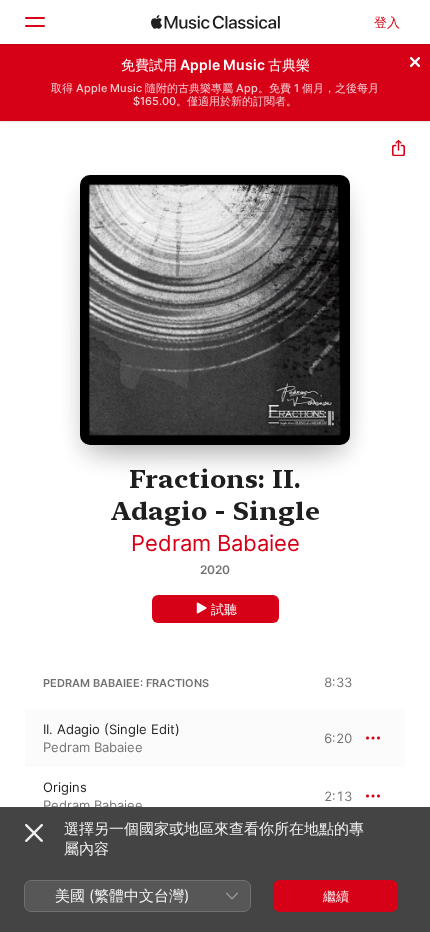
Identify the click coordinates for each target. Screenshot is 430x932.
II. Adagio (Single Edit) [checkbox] (111, 729)
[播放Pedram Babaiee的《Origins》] (13, 796)
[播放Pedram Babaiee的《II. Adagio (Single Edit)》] (13, 738)
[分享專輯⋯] (398, 150)
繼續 (336, 896)
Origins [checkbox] (65, 787)
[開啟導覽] (34, 22)
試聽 (224, 609)
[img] (215, 22)
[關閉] (415, 59)
